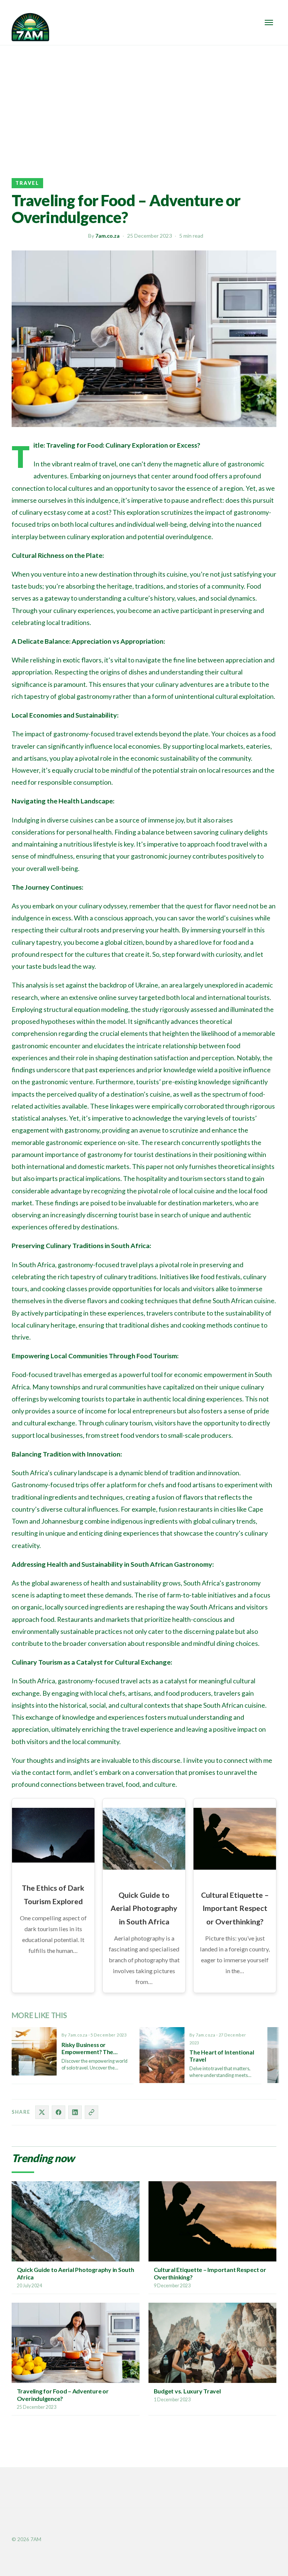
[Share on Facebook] (58, 2112)
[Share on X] (42, 2112)
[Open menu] (269, 22)
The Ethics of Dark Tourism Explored (53, 1894)
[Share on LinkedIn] (75, 2112)
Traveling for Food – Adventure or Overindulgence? (63, 2395)
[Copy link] (91, 2112)
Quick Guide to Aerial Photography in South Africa (144, 1908)
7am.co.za (107, 236)
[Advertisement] (144, 102)
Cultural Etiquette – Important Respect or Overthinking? (235, 1908)
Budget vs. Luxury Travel (187, 2391)
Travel (27, 183)
